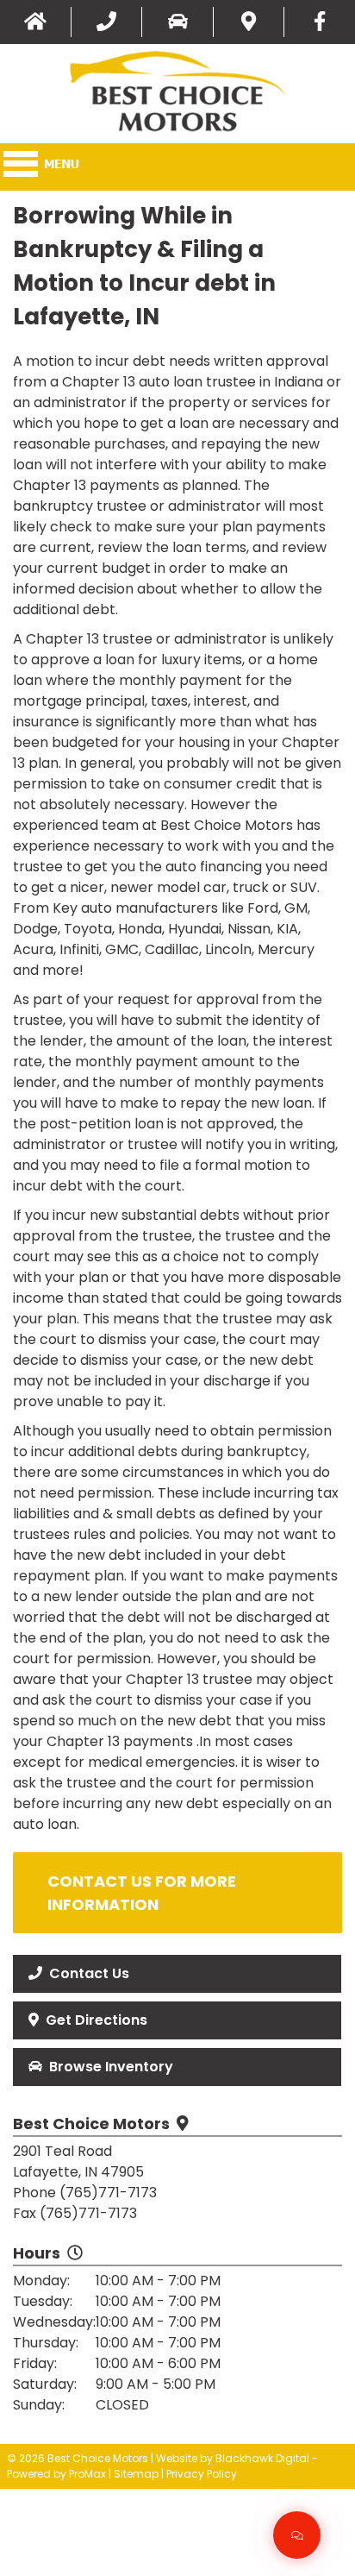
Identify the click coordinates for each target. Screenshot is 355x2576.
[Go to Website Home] (35, 22)
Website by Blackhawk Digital (233, 2458)
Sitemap (136, 2474)
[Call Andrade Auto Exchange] (107, 22)
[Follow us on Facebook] (320, 22)
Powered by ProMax (56, 2474)
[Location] (249, 22)
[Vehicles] (177, 22)
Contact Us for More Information (142, 1893)
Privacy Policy (202, 2474)
